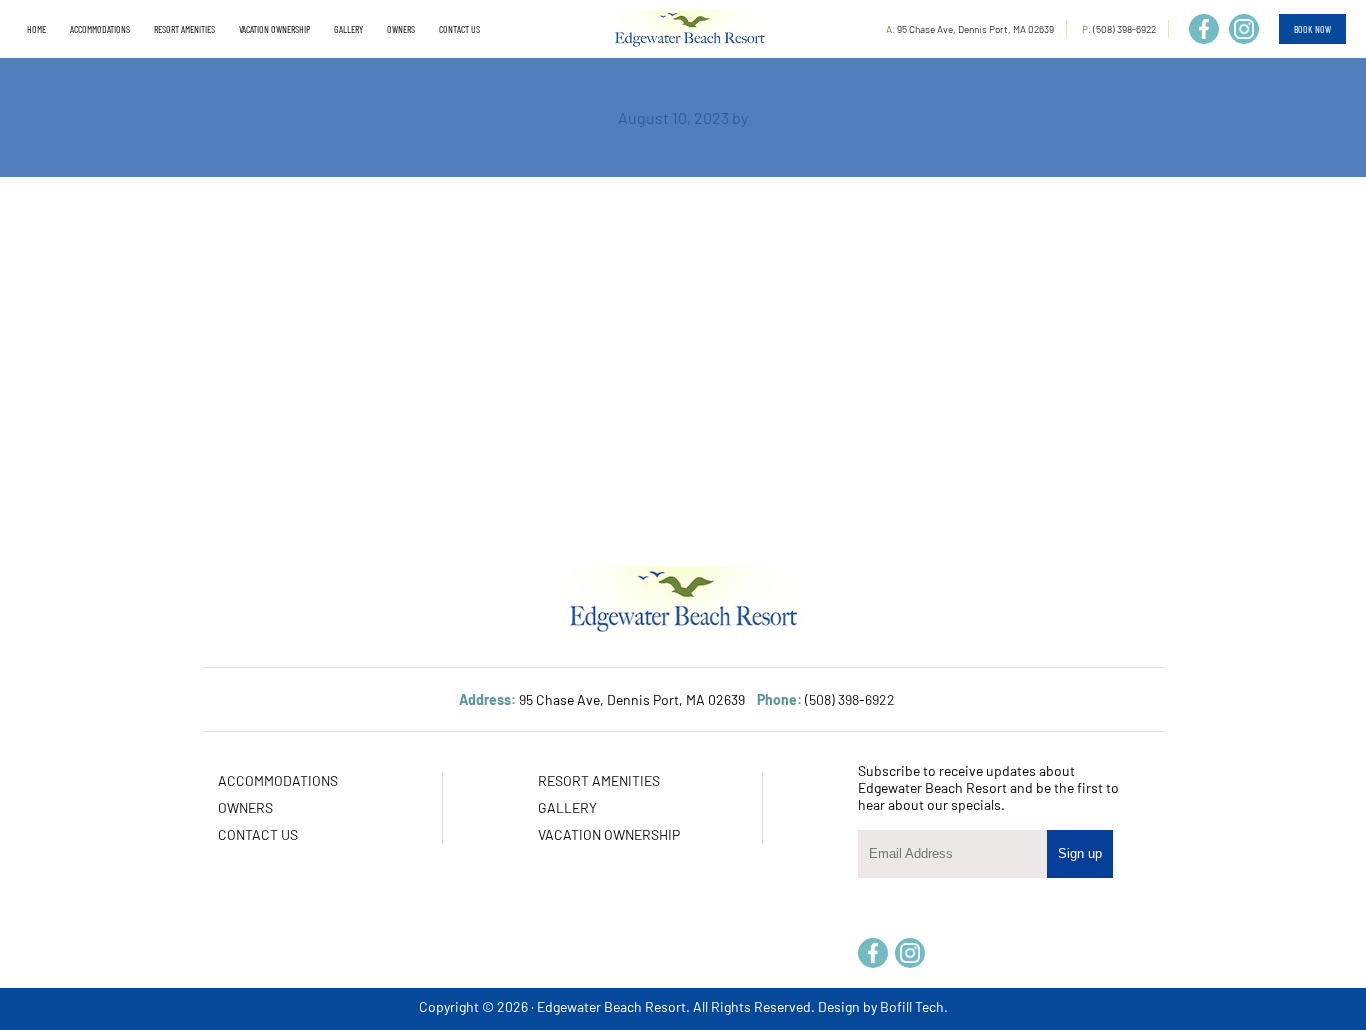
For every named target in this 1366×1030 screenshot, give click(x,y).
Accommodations (278, 780)
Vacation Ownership (609, 834)
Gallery (567, 807)
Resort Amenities (599, 780)
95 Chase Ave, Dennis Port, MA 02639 (975, 29)
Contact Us (258, 834)
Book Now (1312, 29)
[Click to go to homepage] (689, 29)
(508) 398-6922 (1124, 29)
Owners (245, 807)
